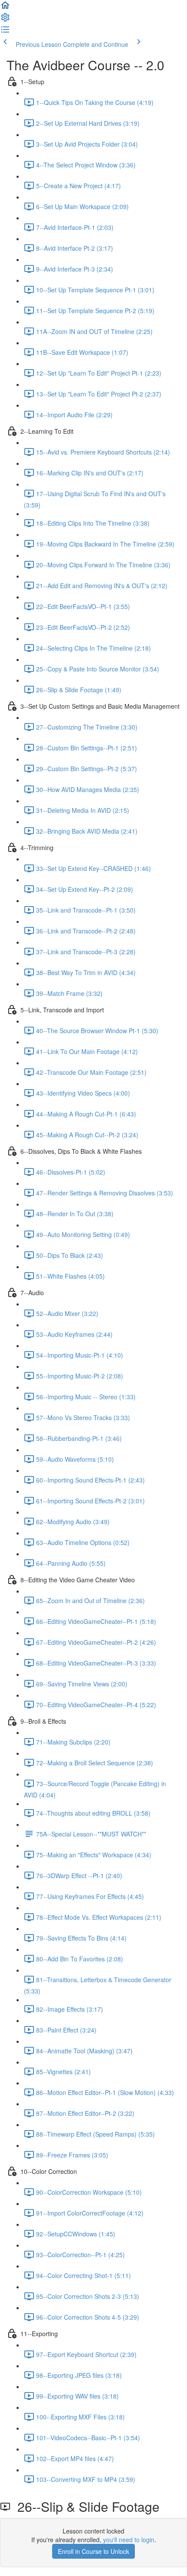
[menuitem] (5, 20)
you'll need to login (129, 2540)
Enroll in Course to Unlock (93, 2551)
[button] (5, 8)
